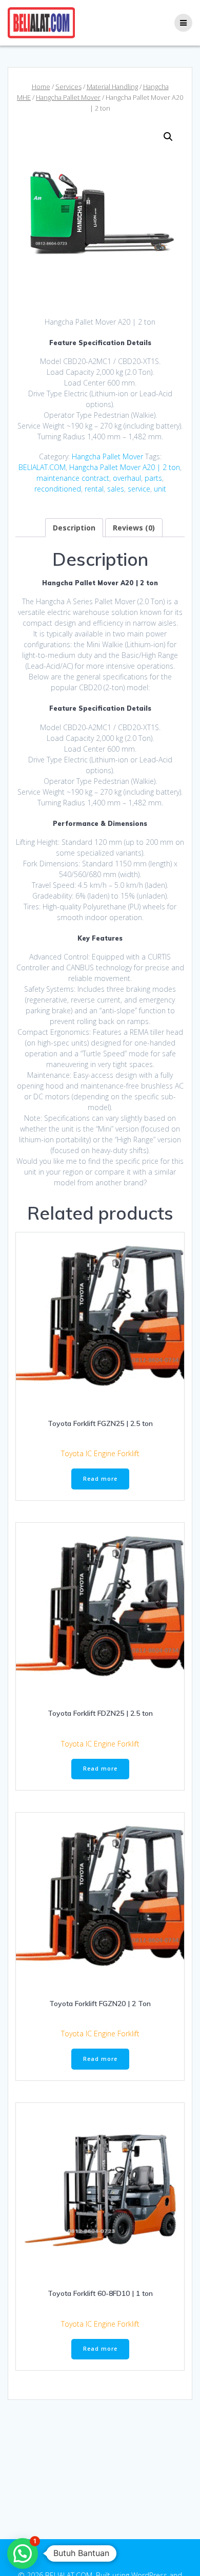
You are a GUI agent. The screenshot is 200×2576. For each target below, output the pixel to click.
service (139, 489)
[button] (168, 137)
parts (153, 478)
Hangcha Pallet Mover (68, 97)
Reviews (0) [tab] (134, 528)
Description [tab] (74, 528)
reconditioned (58, 489)
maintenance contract (73, 478)
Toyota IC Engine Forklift (100, 1453)
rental (94, 489)
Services (68, 87)
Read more (100, 1479)
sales (116, 489)
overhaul (127, 478)
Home (41, 87)
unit (160, 489)
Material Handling (112, 87)
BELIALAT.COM (42, 467)
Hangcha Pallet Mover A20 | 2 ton (125, 467)
